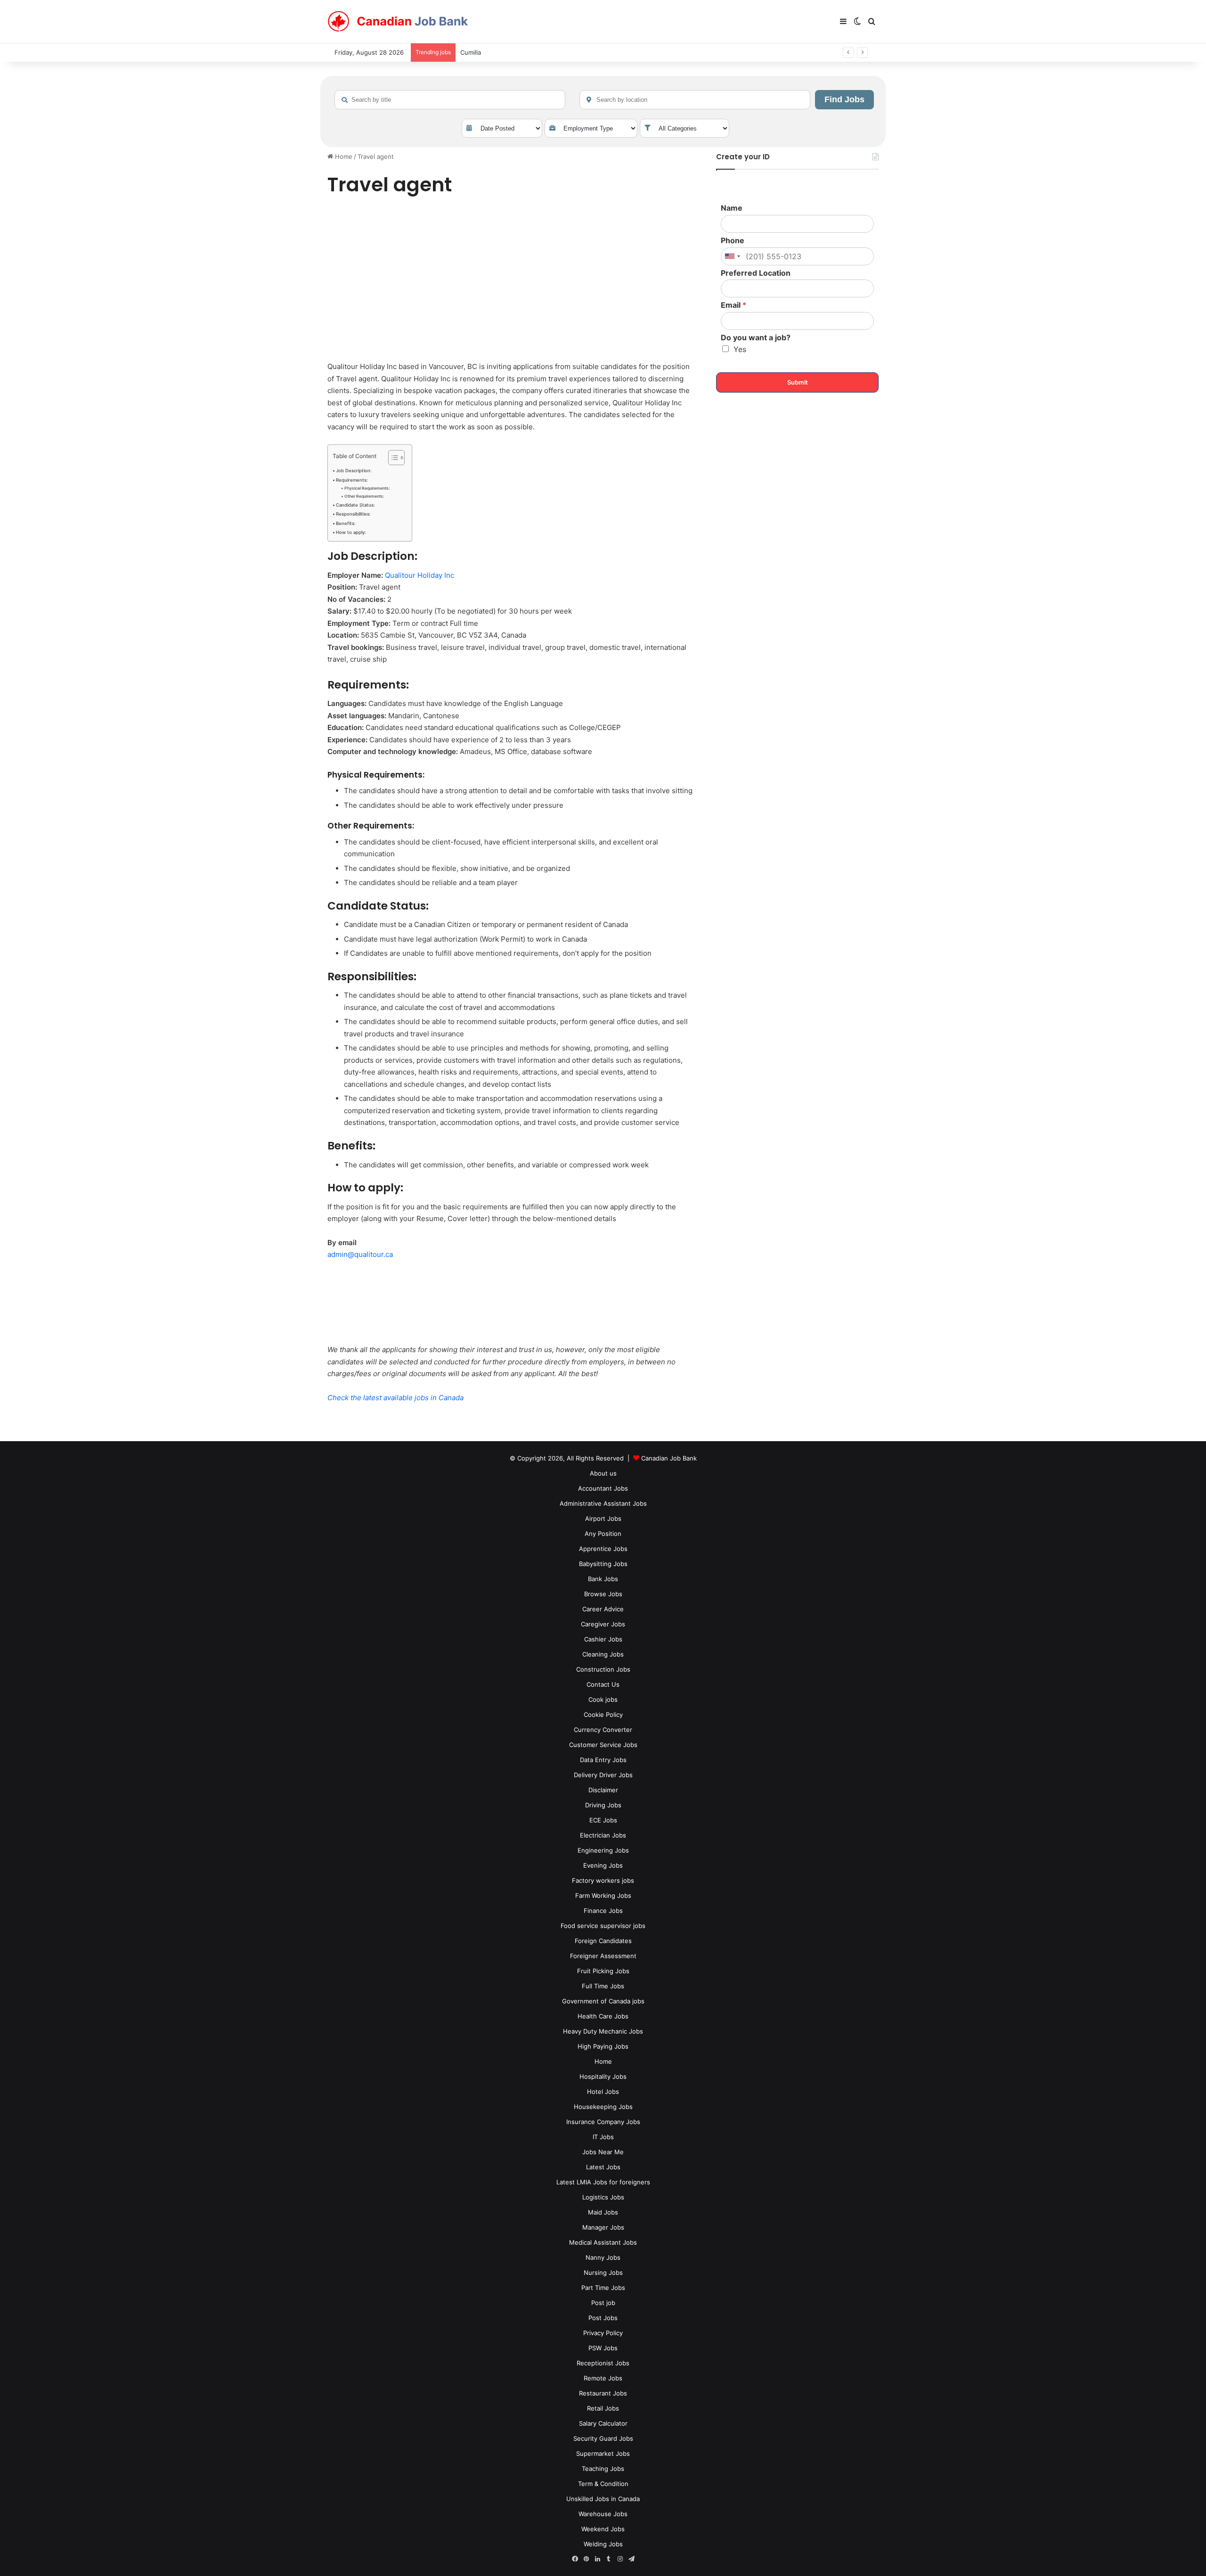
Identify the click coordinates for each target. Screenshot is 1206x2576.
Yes (740, 349)
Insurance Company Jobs (603, 2122)
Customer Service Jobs (603, 1745)
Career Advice (603, 1609)
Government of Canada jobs (603, 2001)
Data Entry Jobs (603, 1760)
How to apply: (351, 532)
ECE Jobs (603, 1820)
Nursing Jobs (603, 2272)
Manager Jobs (603, 2227)
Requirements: (352, 480)
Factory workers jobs (603, 1880)
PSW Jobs (603, 2348)
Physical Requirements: (367, 488)
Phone (733, 240)
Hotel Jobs (603, 2092)
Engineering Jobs (603, 1850)
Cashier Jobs (603, 1639)
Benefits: (346, 523)
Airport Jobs (603, 1518)
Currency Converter (603, 1730)
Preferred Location (756, 273)
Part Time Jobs (603, 2288)
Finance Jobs (603, 1911)
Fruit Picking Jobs (603, 1971)
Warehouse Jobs (603, 2514)
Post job (603, 2303)
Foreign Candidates (603, 1941)
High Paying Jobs (603, 2046)
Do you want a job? (756, 337)
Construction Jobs (603, 1669)
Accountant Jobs (603, 1488)
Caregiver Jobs (603, 1624)
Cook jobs (603, 1699)
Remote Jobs (603, 2378)
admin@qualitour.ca (360, 1254)
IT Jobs (603, 2137)
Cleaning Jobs (603, 1654)
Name (732, 208)
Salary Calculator (603, 2423)
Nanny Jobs (603, 2257)
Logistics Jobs (603, 2197)
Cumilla (471, 52)
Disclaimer (603, 1790)
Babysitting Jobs (603, 1564)
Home (343, 156)
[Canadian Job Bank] (398, 22)
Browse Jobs (603, 1594)
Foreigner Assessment (603, 1956)
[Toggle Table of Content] (392, 458)
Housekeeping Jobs (603, 2107)
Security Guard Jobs (603, 2438)
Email (733, 305)
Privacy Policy (603, 2333)
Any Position (603, 1534)
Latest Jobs (603, 2167)
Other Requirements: (364, 496)
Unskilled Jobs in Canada (603, 2499)
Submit (798, 382)
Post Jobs (603, 2318)
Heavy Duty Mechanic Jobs (603, 2031)
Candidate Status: (355, 505)
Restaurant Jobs (603, 2393)
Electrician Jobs (603, 1835)
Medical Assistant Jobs (603, 2242)
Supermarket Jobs (603, 2453)
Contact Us (603, 1684)
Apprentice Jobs (603, 1549)
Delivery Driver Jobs (603, 1775)
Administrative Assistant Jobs (603, 1503)
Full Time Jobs (603, 1986)
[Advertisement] (511, 280)
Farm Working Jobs (603, 1895)
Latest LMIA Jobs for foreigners (603, 2182)
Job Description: (354, 471)
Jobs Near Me (603, 2152)
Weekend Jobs (603, 2529)
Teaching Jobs (603, 2469)
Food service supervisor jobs (603, 1926)
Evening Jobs (603, 1865)
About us (603, 1473)
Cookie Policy (603, 1715)
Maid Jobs (603, 2212)
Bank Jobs (603, 1579)
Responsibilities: (353, 514)
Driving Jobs (603, 1805)
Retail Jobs (603, 2408)
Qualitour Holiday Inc (420, 575)
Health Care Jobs (603, 2016)
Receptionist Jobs (603, 2363)
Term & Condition (603, 2484)
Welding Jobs (603, 2544)
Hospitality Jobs (603, 2076)
